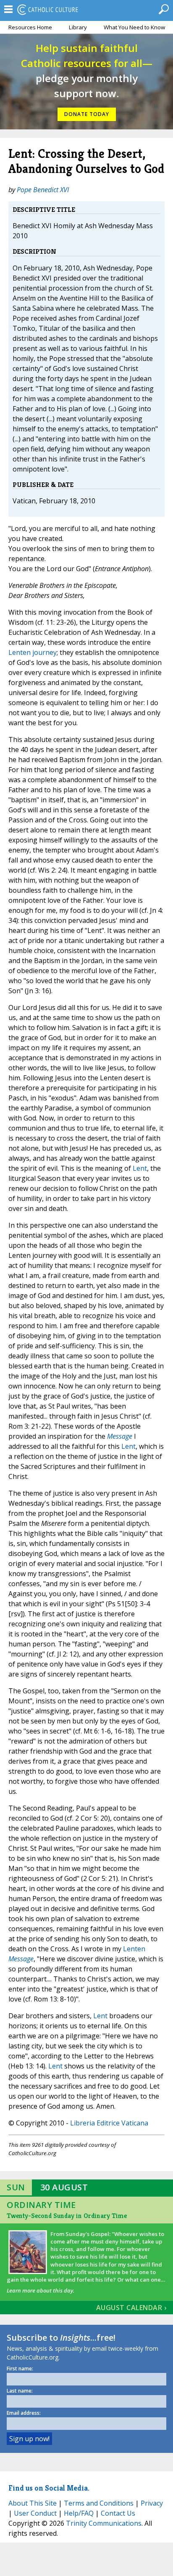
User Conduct (35, 2513)
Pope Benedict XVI (43, 190)
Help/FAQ (79, 2513)
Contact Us (118, 2513)
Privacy (152, 2503)
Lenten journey (33, 652)
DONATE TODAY (87, 114)
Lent (140, 1168)
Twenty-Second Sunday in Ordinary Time (67, 2216)
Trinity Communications (104, 2523)
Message (120, 1436)
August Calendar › (131, 2308)
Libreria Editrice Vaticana (109, 2123)
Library (78, 27)
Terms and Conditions (99, 2503)
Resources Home (30, 27)
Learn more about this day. (41, 2290)
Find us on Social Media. (49, 2488)
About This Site (33, 2503)
